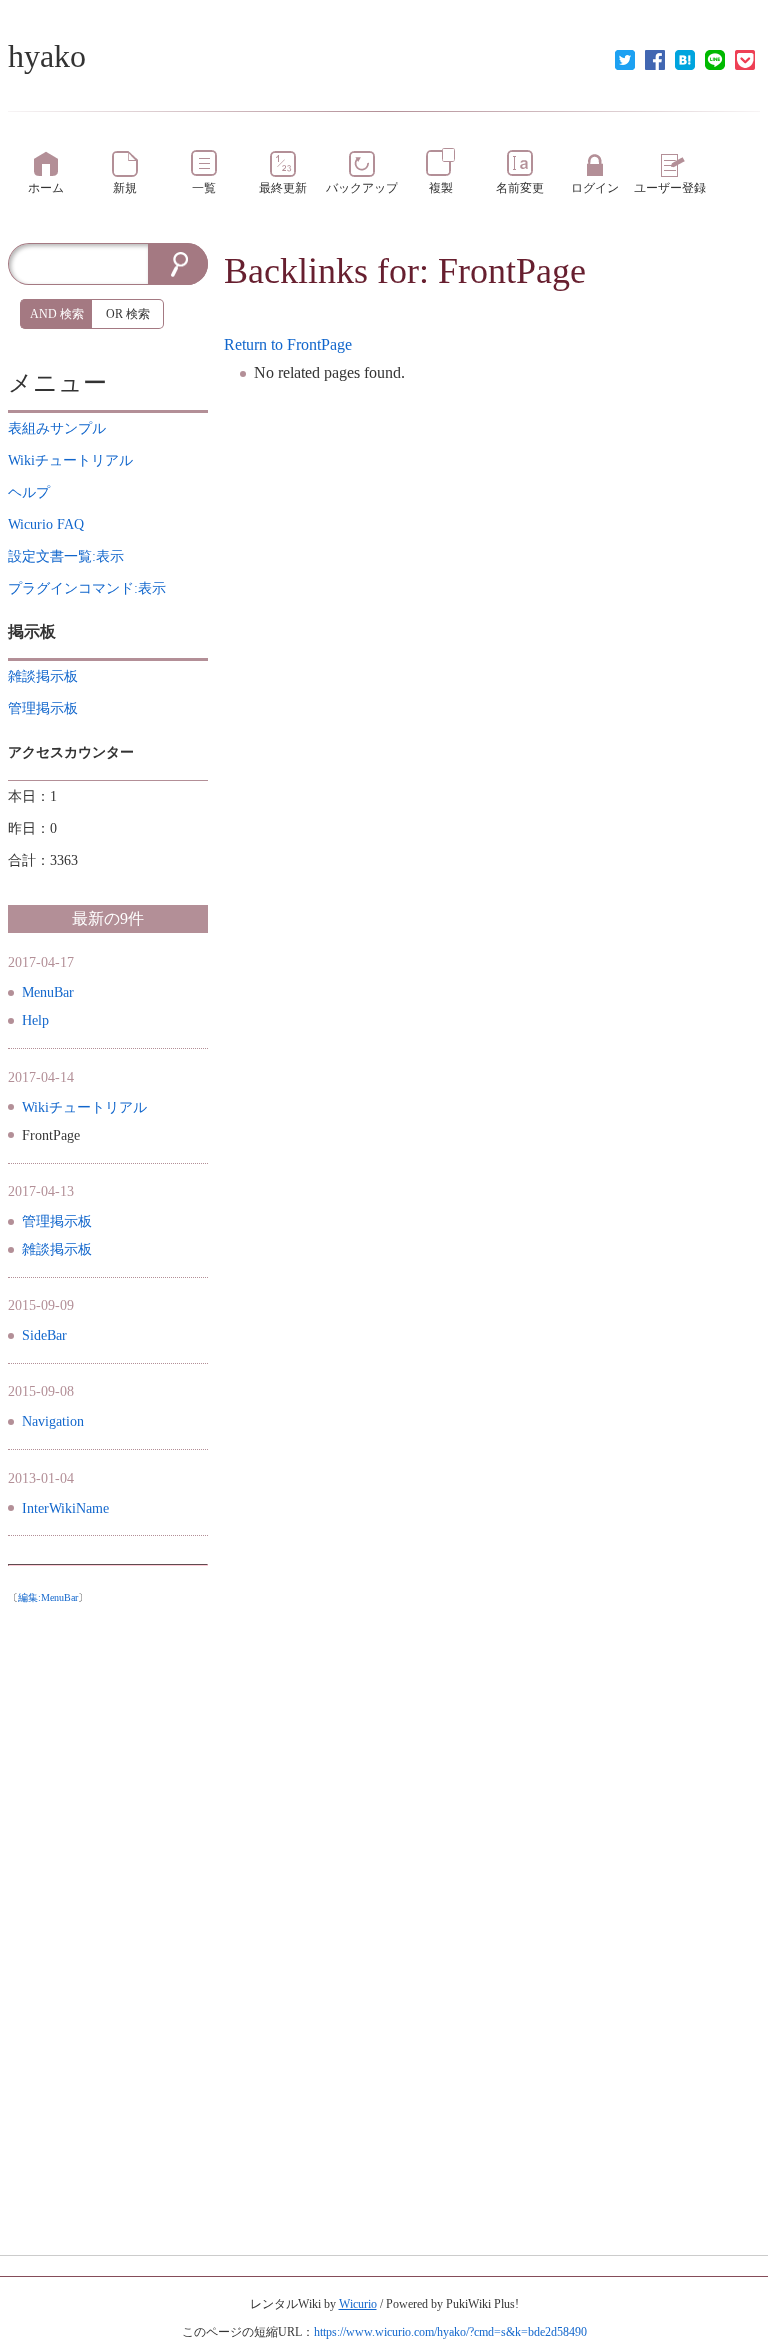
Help (35, 1020)
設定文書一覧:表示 (66, 556)
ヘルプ (29, 492)
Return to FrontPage (288, 344)
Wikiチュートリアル (84, 1107)
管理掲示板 (57, 1221)
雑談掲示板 (57, 1249)
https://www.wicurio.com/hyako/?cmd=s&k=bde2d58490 (450, 2332)
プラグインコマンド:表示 (87, 588)
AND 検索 (57, 314)
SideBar (44, 1335)
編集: (48, 1597)
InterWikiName (65, 1508)
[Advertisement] (108, 1913)
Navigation (53, 1421)
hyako (47, 56)
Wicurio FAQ (46, 524)
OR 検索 (128, 314)
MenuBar (48, 992)
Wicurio (358, 2304)
